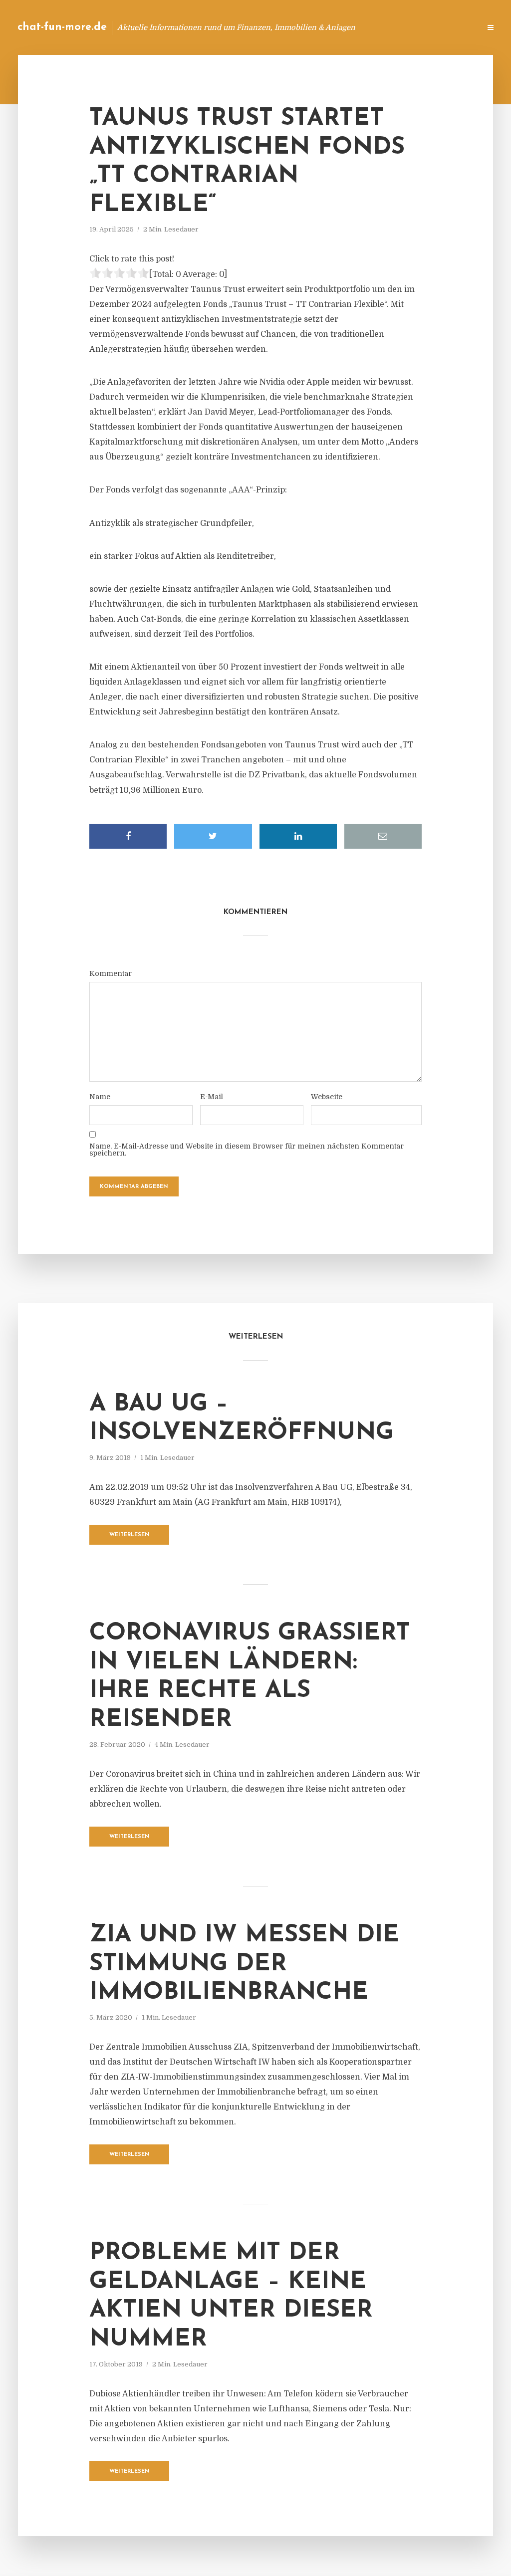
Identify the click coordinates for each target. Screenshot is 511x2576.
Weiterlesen (129, 1535)
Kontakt (351, 27)
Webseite (327, 1097)
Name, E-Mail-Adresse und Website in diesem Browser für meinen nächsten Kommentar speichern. (247, 1150)
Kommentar (111, 973)
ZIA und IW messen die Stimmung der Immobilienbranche (244, 1964)
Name (100, 1097)
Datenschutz (451, 27)
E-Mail (212, 1097)
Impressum (397, 27)
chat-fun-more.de (62, 27)
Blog (314, 27)
